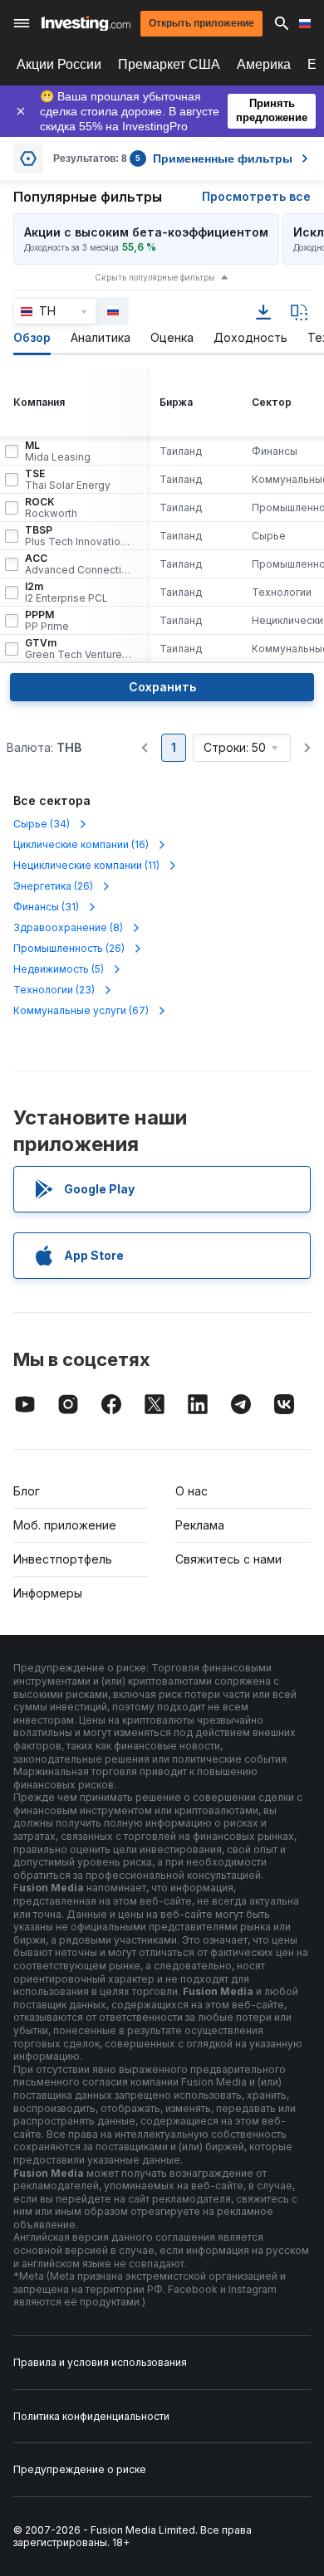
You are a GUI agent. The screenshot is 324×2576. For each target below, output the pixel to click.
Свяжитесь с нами (228, 1559)
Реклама (200, 1525)
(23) (54, 990)
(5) (59, 969)
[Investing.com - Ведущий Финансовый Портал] (86, 24)
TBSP (78, 536)
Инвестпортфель (63, 1559)
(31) (46, 907)
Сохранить (162, 687)
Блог (27, 1491)
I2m (66, 593)
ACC (78, 564)
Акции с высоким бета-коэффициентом (146, 232)
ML (58, 451)
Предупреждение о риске (80, 2469)
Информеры (48, 1593)
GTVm (78, 649)
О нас (191, 1491)
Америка (264, 64)
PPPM (47, 621)
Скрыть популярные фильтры (155, 277)
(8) (68, 927)
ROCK (51, 508)
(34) (42, 824)
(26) (53, 886)
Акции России (59, 64)
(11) (86, 865)
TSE (68, 480)
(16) (81, 844)
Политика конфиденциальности (91, 2416)
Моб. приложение (65, 1525)
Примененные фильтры (214, 159)
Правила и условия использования (100, 2362)
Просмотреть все (256, 196)
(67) (81, 1010)
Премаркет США (169, 64)
